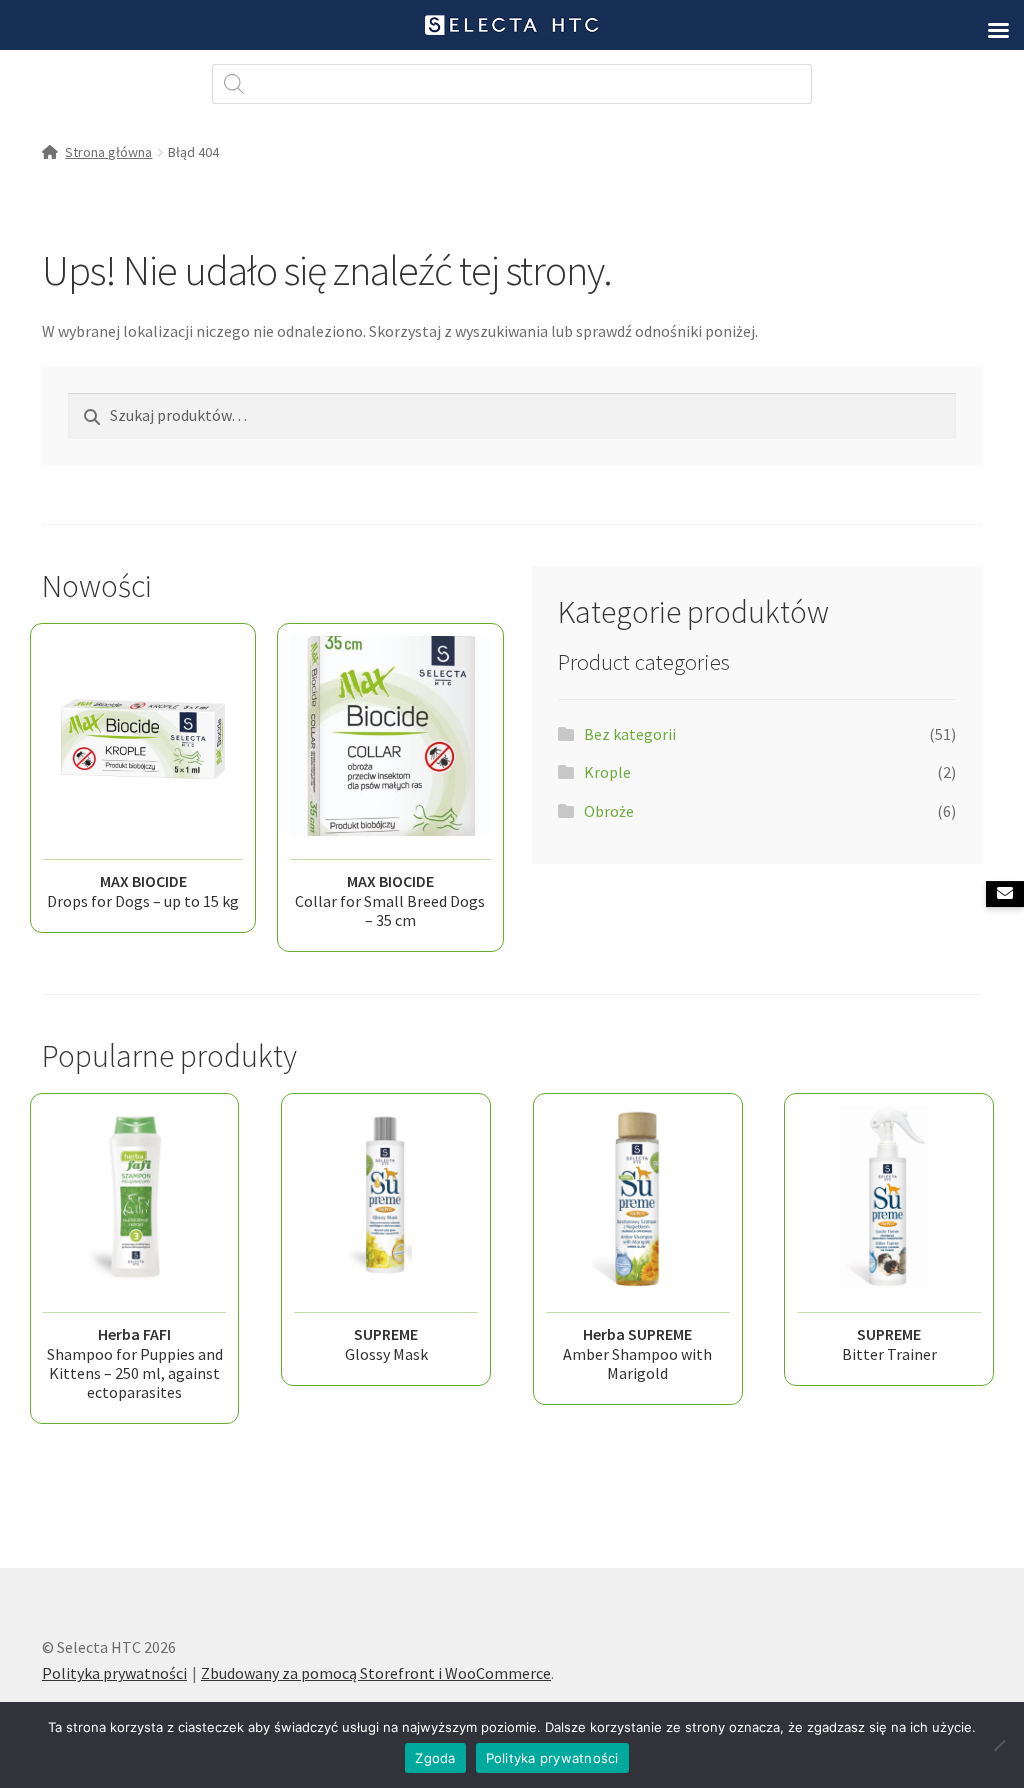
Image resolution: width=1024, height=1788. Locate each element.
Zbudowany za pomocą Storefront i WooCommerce (376, 1673)
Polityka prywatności (114, 1673)
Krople (607, 772)
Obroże (609, 811)
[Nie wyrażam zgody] (999, 1745)
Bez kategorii (630, 734)
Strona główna (108, 152)
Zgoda (435, 1758)
